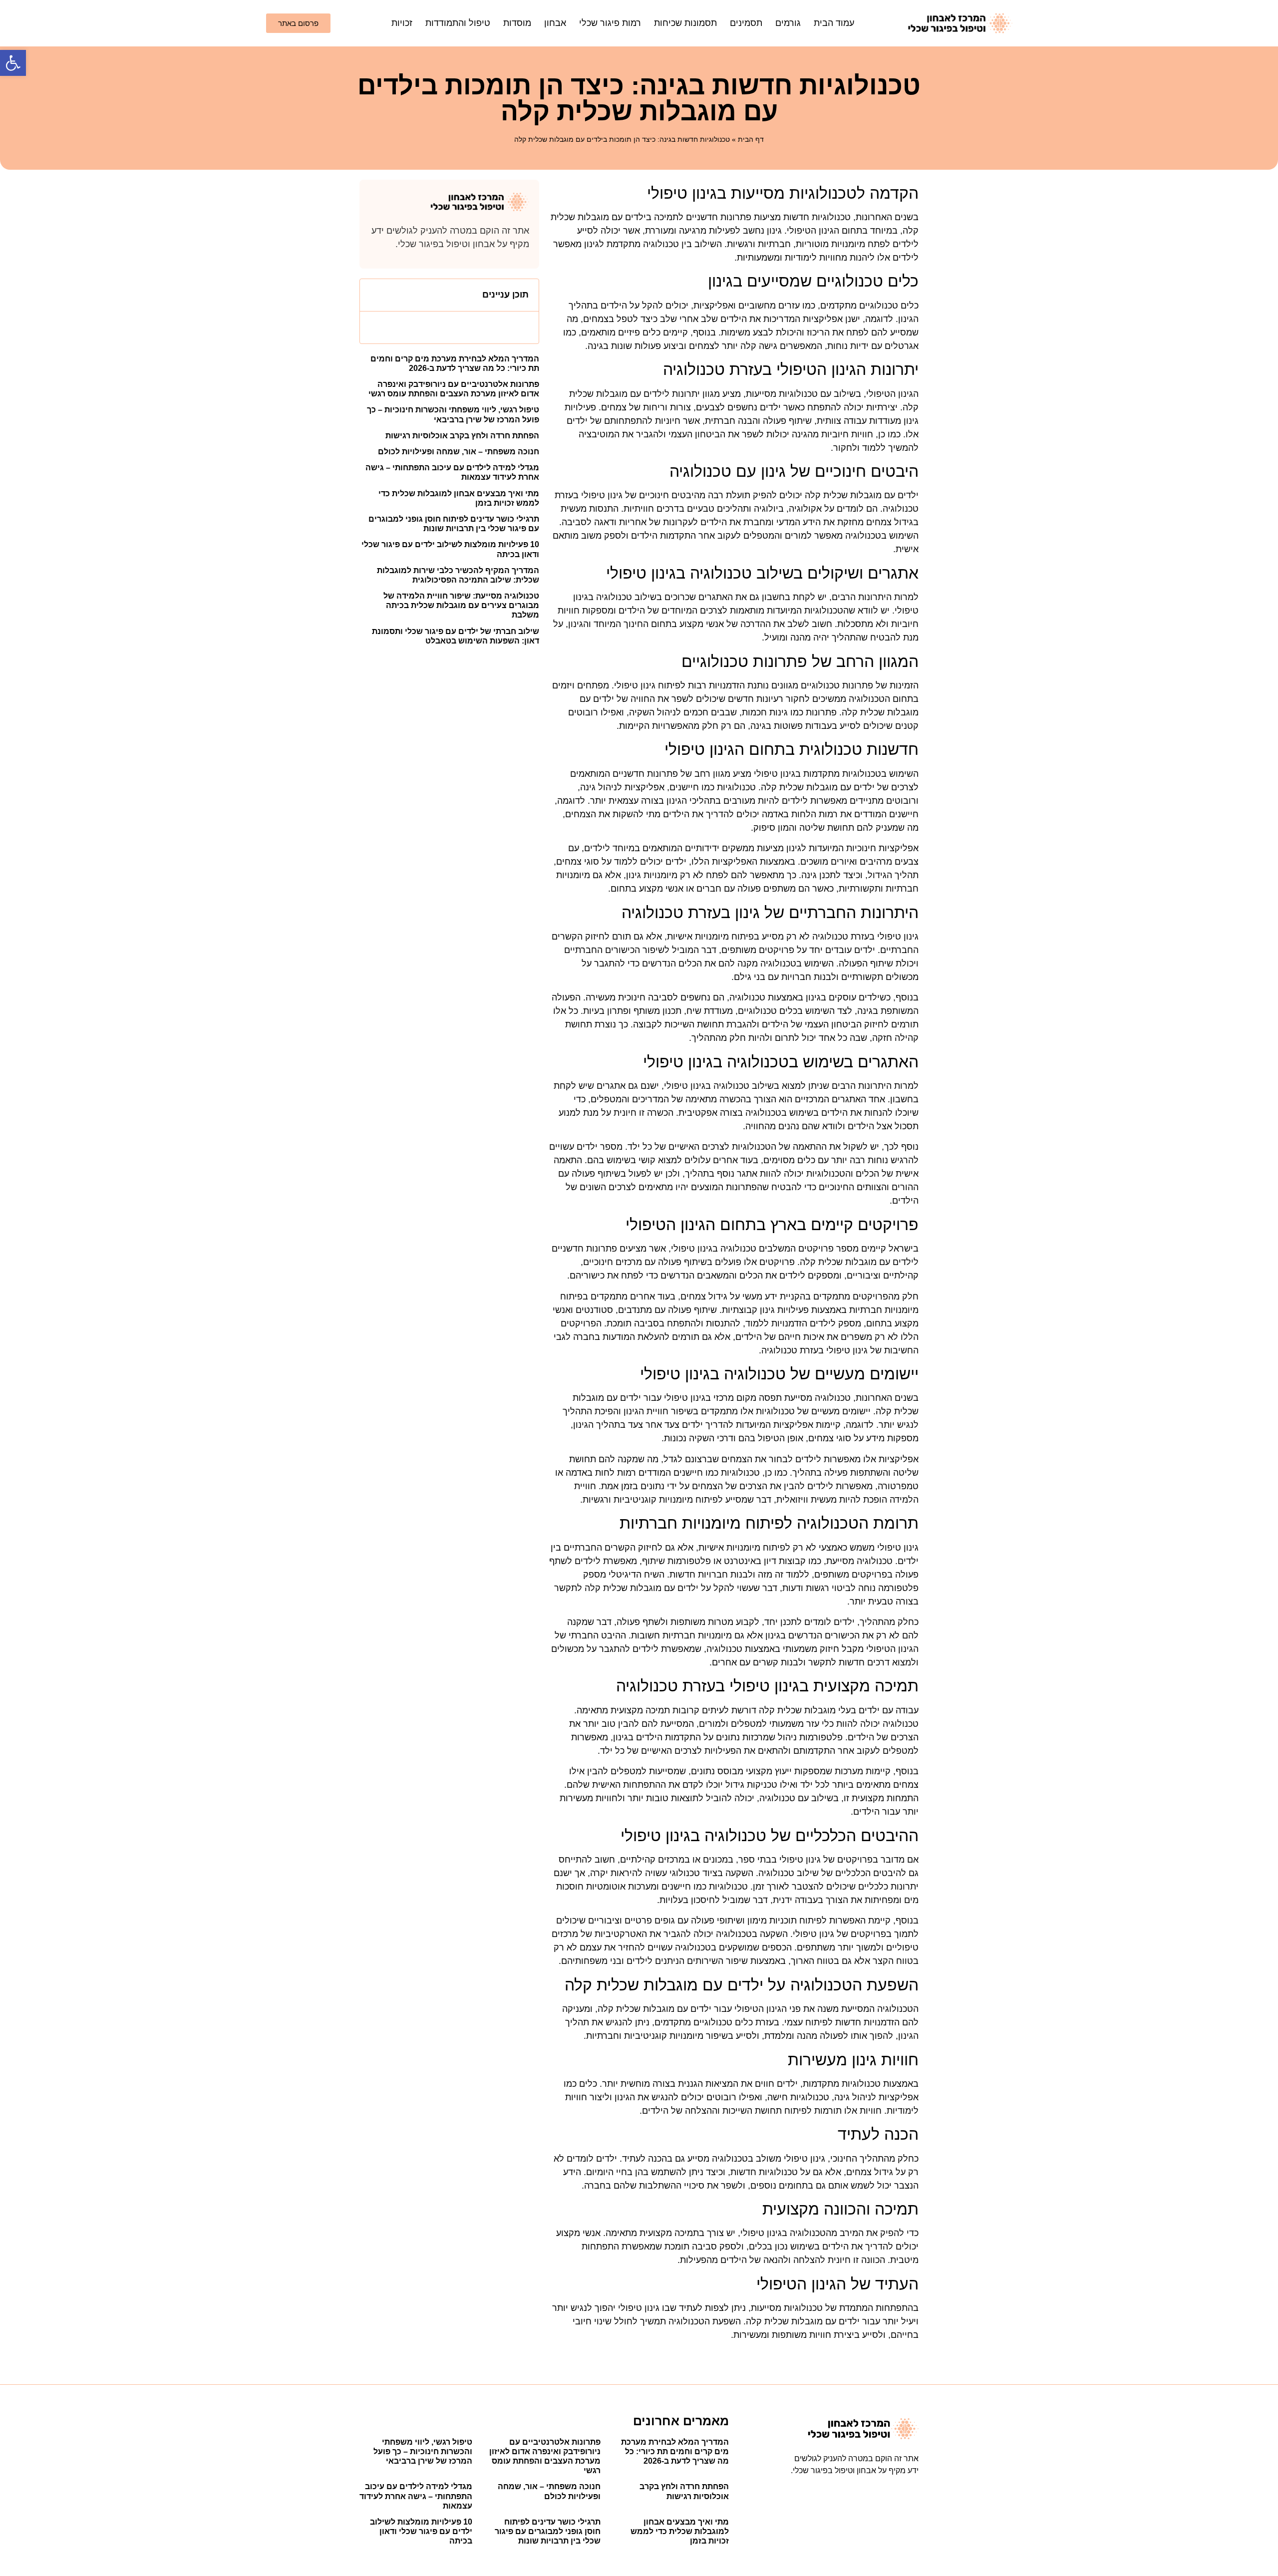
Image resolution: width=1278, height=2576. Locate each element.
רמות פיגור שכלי (610, 23)
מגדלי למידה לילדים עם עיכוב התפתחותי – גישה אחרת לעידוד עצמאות (416, 2496)
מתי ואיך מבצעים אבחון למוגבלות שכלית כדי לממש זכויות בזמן (680, 2531)
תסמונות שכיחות (685, 23)
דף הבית (751, 139)
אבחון (555, 23)
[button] (13, 63)
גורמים (788, 23)
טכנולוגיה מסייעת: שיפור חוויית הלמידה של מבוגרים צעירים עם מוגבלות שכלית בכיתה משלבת (461, 605)
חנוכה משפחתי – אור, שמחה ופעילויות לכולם (459, 452)
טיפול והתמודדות (458, 23)
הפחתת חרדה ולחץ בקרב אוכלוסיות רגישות (462, 436)
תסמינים (746, 23)
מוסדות (517, 23)
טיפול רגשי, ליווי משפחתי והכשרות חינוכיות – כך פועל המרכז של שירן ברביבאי (423, 2451)
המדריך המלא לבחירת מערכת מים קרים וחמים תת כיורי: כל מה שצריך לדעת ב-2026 (675, 2451)
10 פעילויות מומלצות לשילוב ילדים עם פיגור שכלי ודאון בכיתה (421, 2531)
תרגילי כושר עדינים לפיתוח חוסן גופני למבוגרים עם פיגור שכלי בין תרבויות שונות (548, 2531)
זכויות (402, 23)
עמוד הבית (834, 23)
